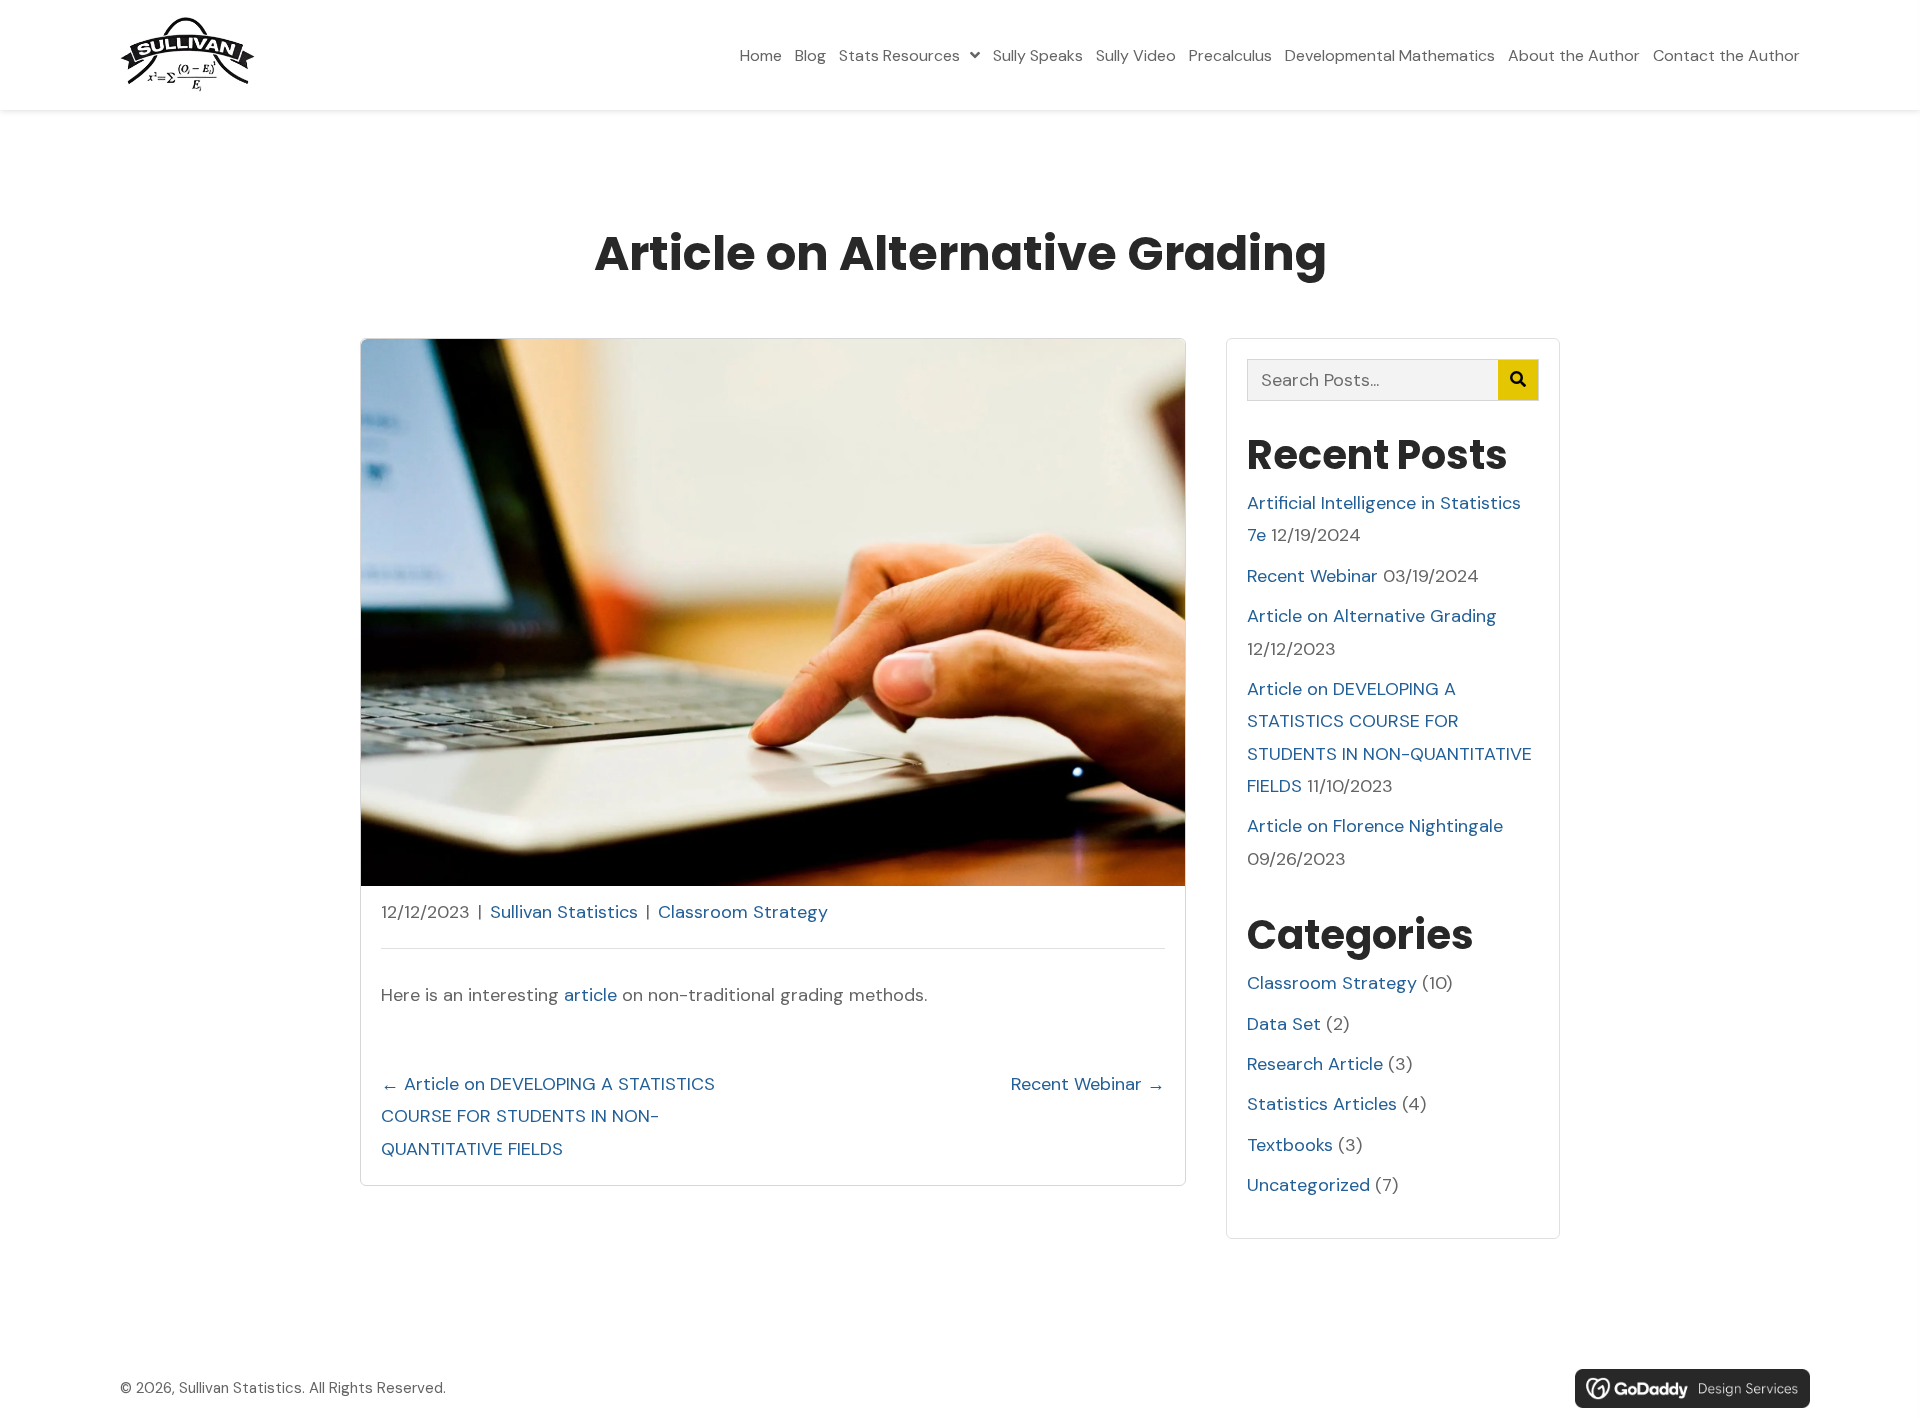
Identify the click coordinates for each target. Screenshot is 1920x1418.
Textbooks (1290, 1145)
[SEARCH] (1518, 380)
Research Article (1315, 1064)
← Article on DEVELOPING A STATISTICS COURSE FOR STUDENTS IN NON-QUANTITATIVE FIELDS (548, 1116)
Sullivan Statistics (564, 912)
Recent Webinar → (1088, 1084)
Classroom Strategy (743, 912)
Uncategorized (1308, 1185)
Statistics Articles (1322, 1104)
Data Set (1284, 1024)
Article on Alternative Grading (1372, 616)
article (590, 995)
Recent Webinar (1312, 576)
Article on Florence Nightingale (1375, 826)
